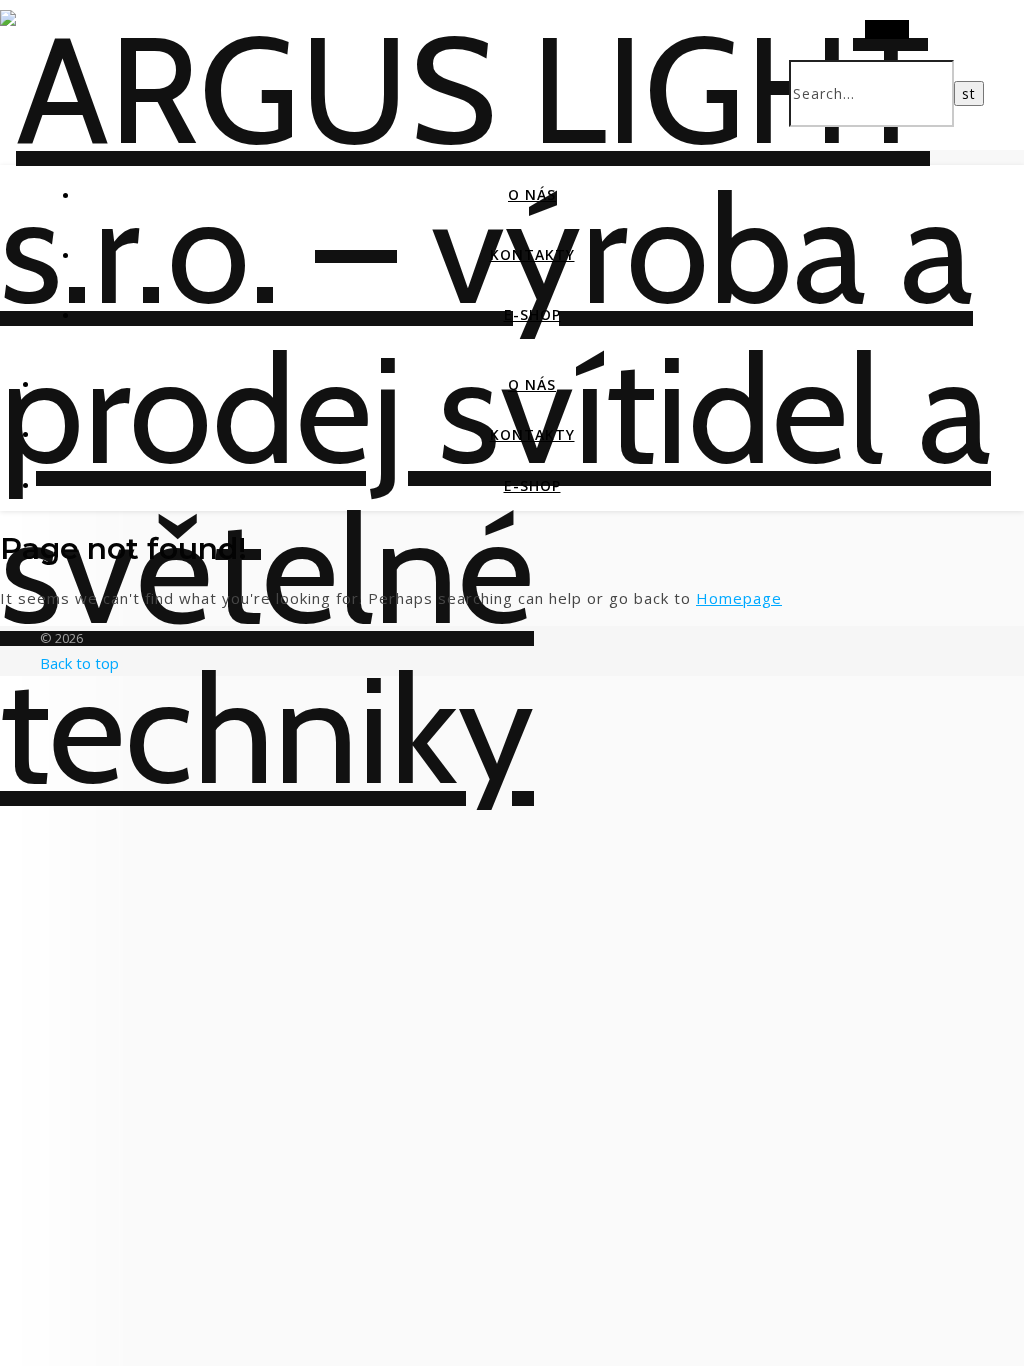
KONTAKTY (532, 254)
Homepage (739, 598)
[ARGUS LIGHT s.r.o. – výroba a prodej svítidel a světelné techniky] (512, 729)
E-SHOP (532, 314)
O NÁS (532, 194)
